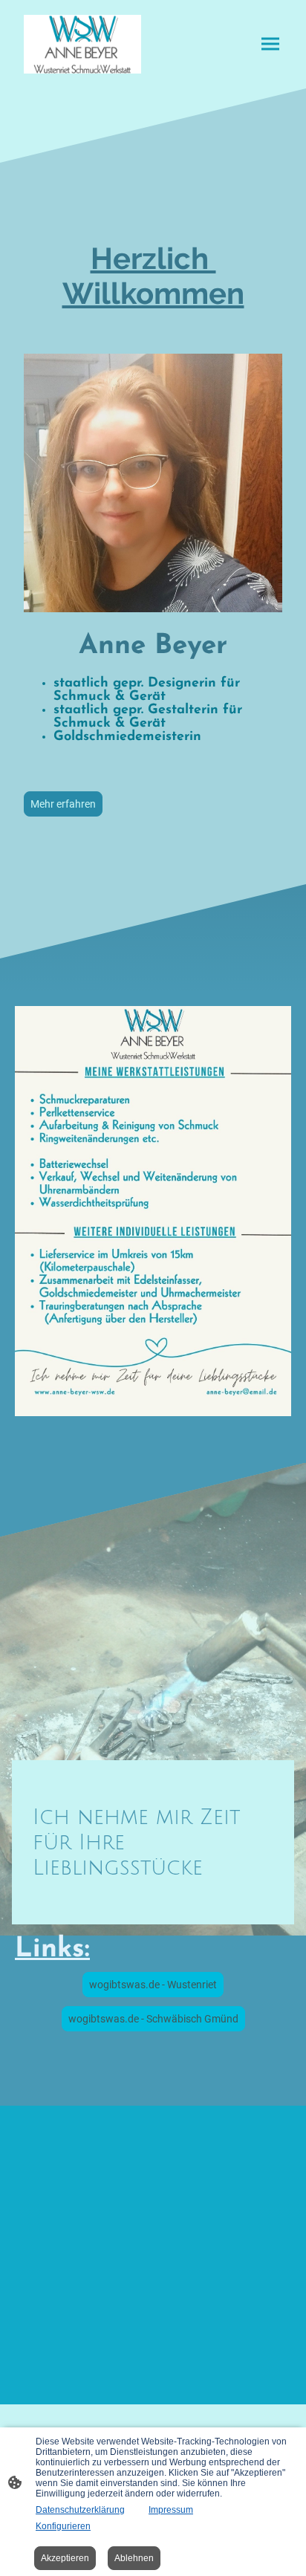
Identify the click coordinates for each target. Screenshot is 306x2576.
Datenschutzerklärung (80, 2510)
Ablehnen (134, 2558)
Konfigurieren (63, 2526)
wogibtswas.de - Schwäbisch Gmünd (153, 2019)
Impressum (171, 2510)
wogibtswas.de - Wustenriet (153, 1985)
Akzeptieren (65, 2558)
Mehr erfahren (63, 804)
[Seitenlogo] (82, 44)
